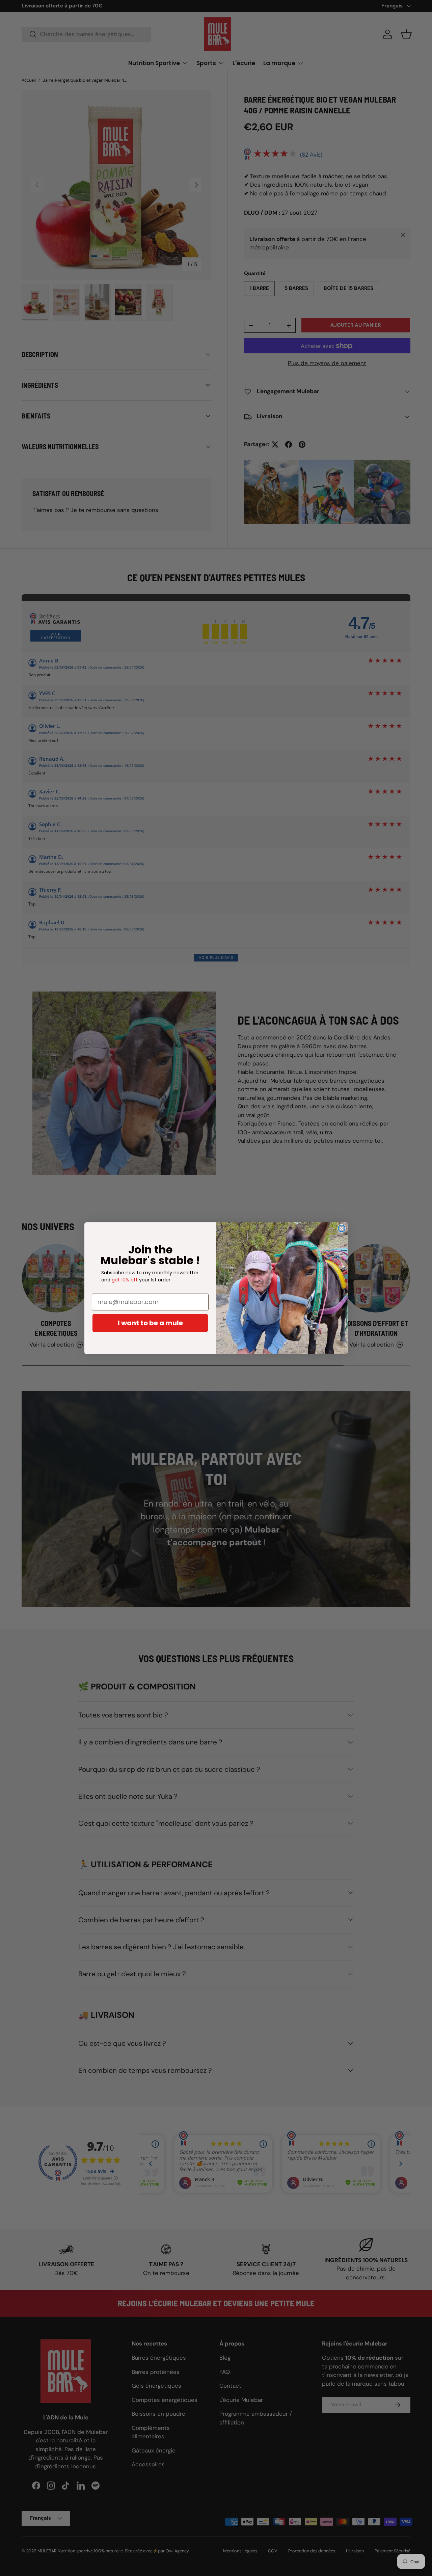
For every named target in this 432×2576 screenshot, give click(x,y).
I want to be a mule (150, 1323)
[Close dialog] (342, 1228)
